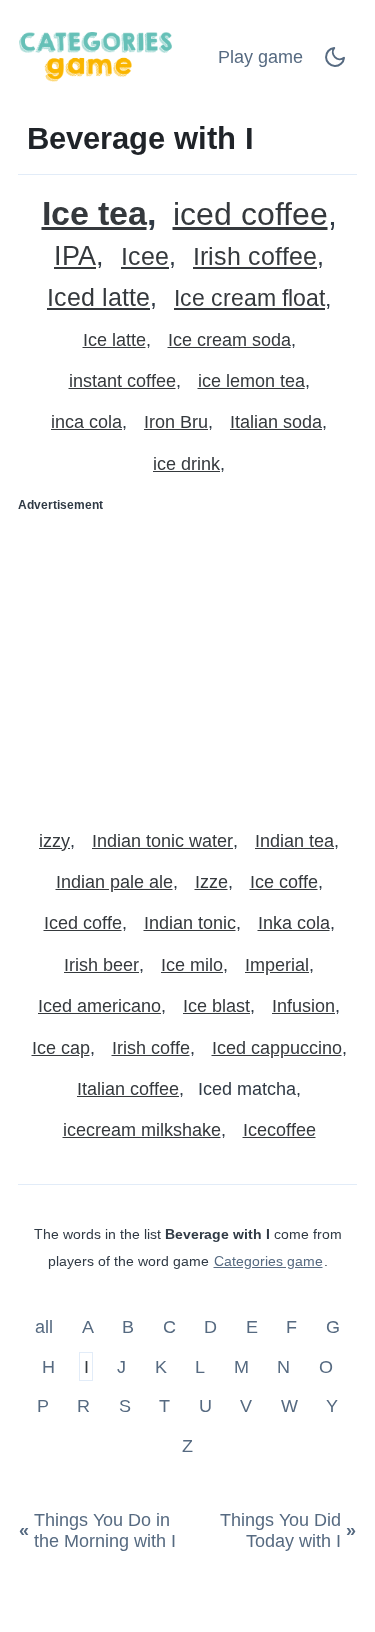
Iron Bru (176, 422)
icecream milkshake (142, 1130)
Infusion (303, 1006)
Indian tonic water (162, 841)
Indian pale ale (114, 882)
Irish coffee (255, 256)
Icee (145, 256)
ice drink (186, 464)
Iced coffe (83, 923)
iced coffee (250, 214)
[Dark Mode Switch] (335, 63)
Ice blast (216, 1006)
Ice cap (61, 1048)
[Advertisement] (187, 663)
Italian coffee (128, 1089)
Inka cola (294, 923)
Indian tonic (190, 923)
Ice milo (192, 965)
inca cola (86, 422)
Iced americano (99, 1006)
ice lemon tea (251, 381)
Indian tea (294, 841)
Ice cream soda (229, 340)
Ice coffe (284, 882)
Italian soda (276, 422)
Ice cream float (249, 298)
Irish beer (101, 965)
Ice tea (94, 213)
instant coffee (122, 381)
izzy (54, 841)
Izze (211, 882)
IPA (75, 256)
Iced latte (98, 297)
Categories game (268, 1261)
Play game (260, 57)
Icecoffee (279, 1130)
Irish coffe (151, 1048)
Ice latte (114, 340)
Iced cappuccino (277, 1048)
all (46, 1327)
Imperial (277, 965)
